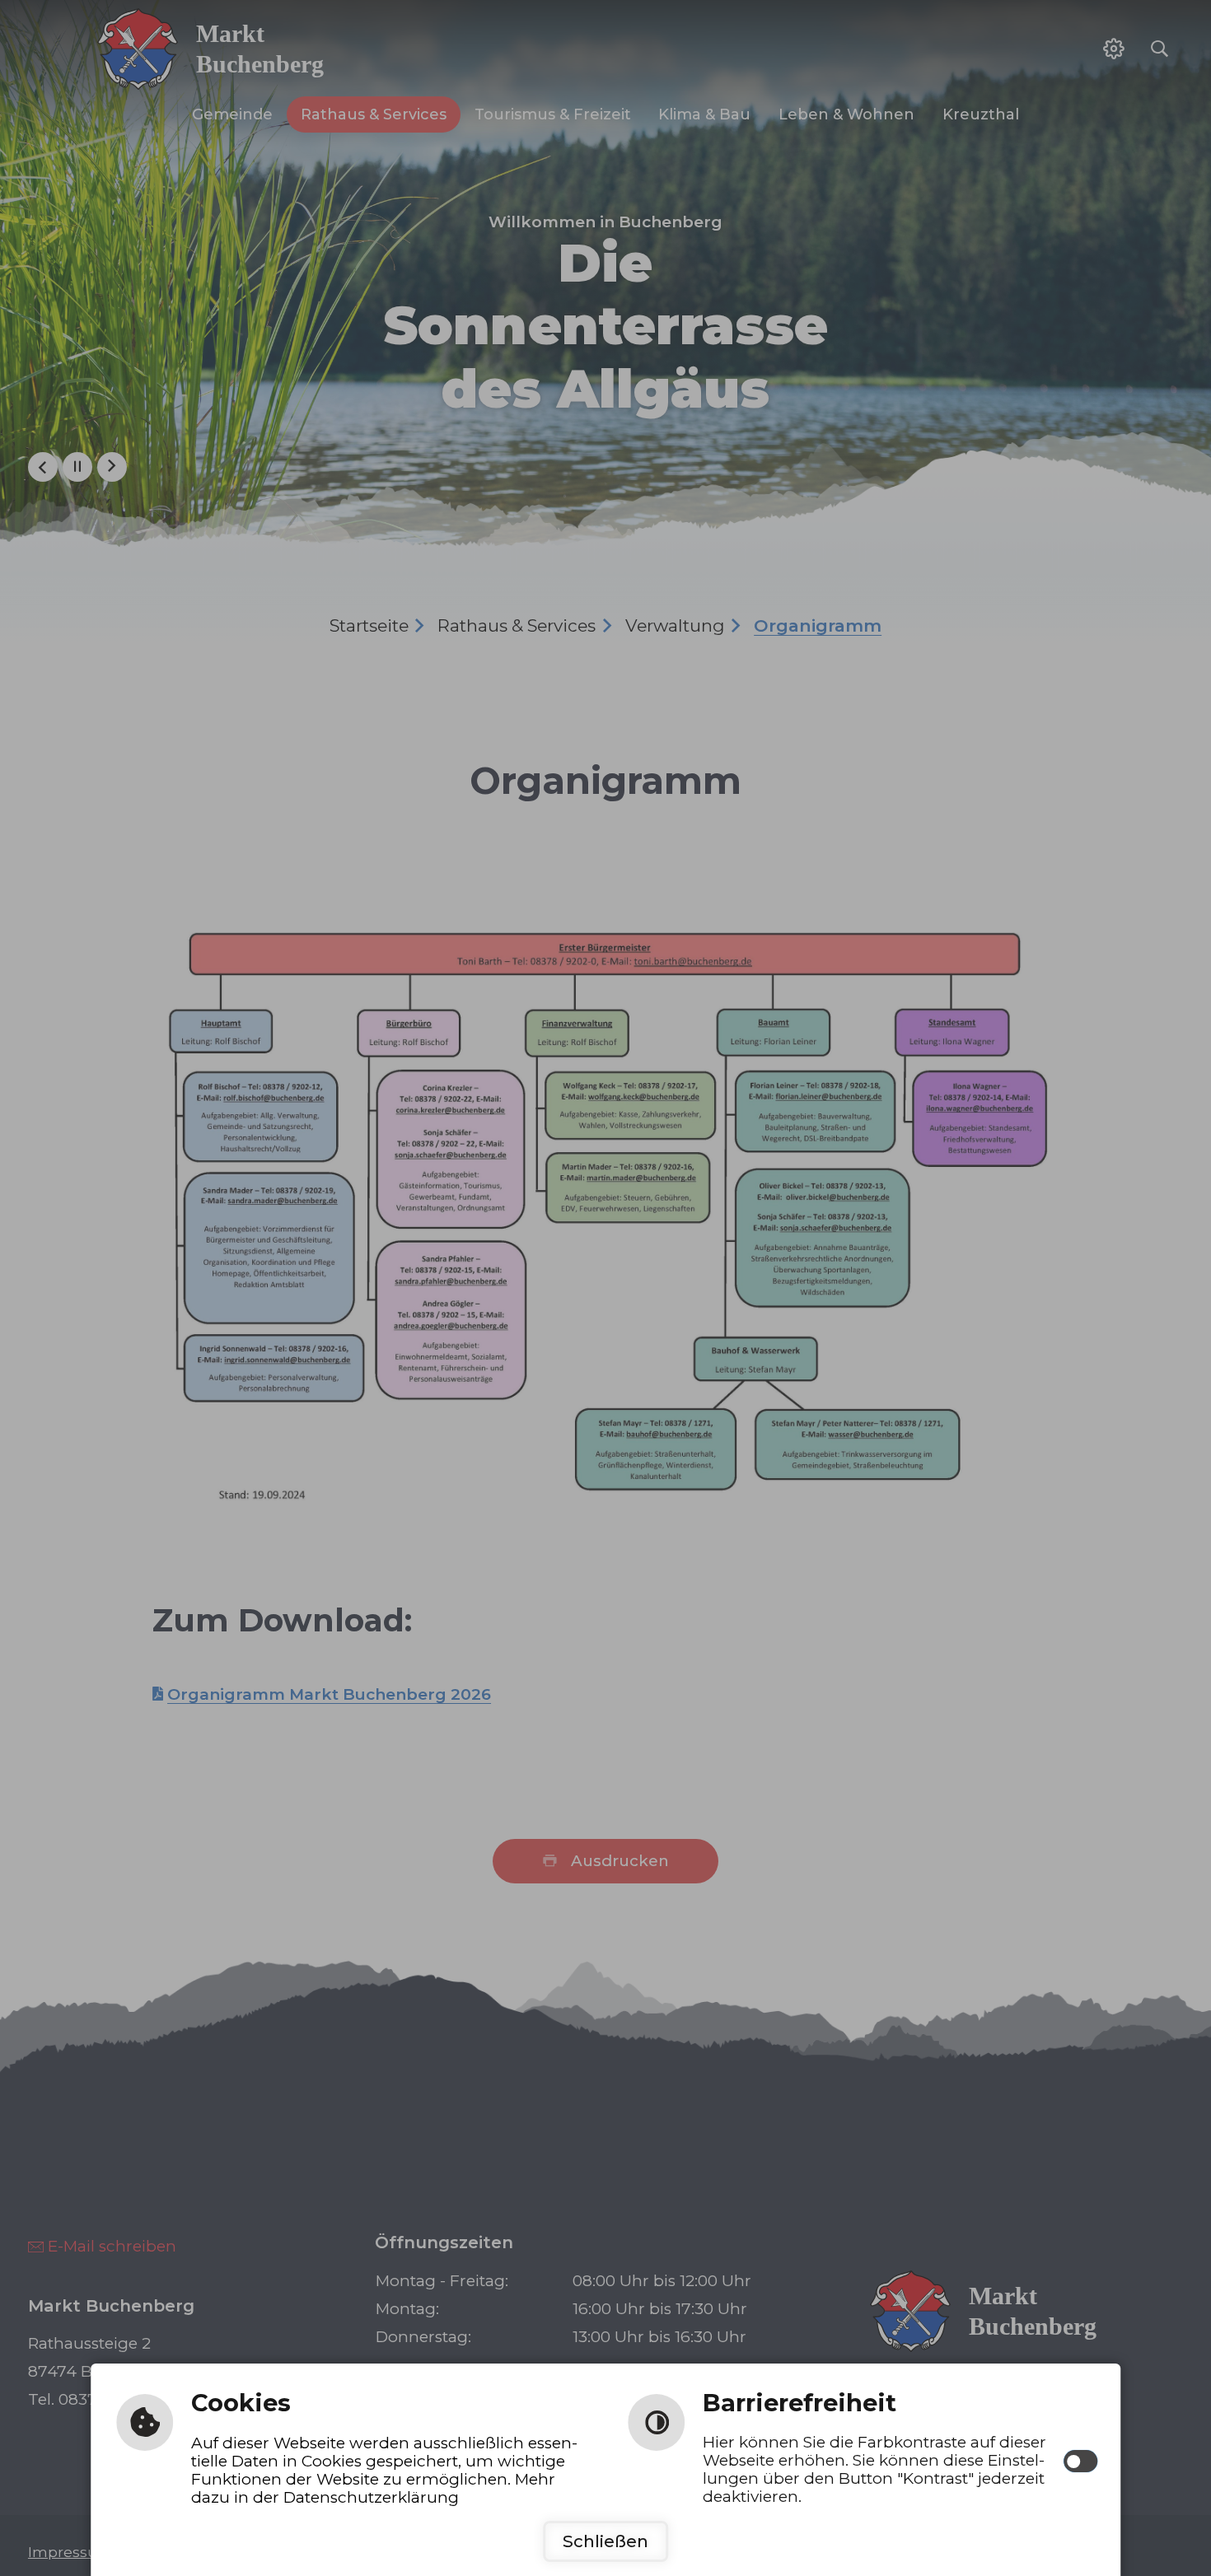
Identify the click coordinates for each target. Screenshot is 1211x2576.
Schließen (605, 2541)
